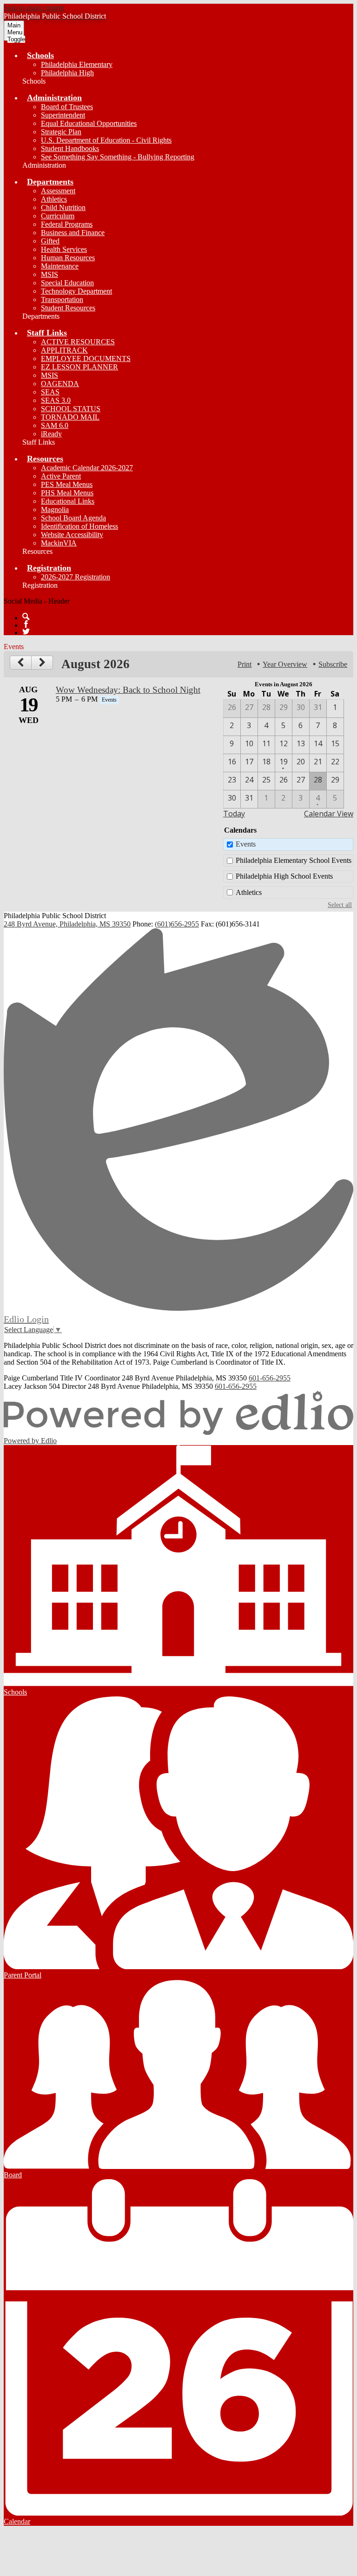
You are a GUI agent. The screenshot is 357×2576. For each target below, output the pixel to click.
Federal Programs (67, 224)
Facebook (26, 624)
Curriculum (58, 216)
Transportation (62, 299)
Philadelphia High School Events (284, 876)
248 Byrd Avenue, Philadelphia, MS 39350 (67, 924)
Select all (340, 905)
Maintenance (60, 266)
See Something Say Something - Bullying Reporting (118, 157)
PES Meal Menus (67, 484)
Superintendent (63, 115)
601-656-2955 (270, 1378)
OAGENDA (60, 384)
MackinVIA (59, 543)
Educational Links (68, 501)
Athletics (54, 199)
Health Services (64, 249)
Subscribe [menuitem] (333, 664)
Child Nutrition (63, 207)
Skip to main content (34, 8)
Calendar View (329, 814)
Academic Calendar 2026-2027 (87, 468)
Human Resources (68, 258)
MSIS (50, 274)
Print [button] (245, 664)
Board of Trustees (67, 107)
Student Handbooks (70, 148)
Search (26, 617)
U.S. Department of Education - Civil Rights (106, 140)
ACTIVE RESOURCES (78, 342)
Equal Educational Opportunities (89, 123)
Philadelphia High (67, 73)
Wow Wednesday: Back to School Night (128, 690)
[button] (40, 55)
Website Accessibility (72, 535)
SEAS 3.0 (56, 400)
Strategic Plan (61, 132)
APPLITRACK (64, 350)
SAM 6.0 (55, 425)
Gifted (50, 241)
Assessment (58, 191)
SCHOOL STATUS (71, 409)
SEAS (50, 392)
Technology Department (76, 291)
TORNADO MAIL (70, 417)
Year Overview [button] (285, 664)
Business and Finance (73, 233)
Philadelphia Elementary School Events (294, 860)
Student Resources (68, 308)
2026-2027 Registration (76, 577)
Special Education (67, 283)
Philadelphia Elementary (77, 64)
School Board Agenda (73, 518)
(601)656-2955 (177, 924)
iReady (51, 434)
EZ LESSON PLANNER (79, 367)
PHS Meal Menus (67, 493)
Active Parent (61, 476)
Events (246, 844)
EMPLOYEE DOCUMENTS (86, 358)
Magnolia (55, 509)
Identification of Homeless (79, 526)
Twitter (26, 631)
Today (234, 814)
